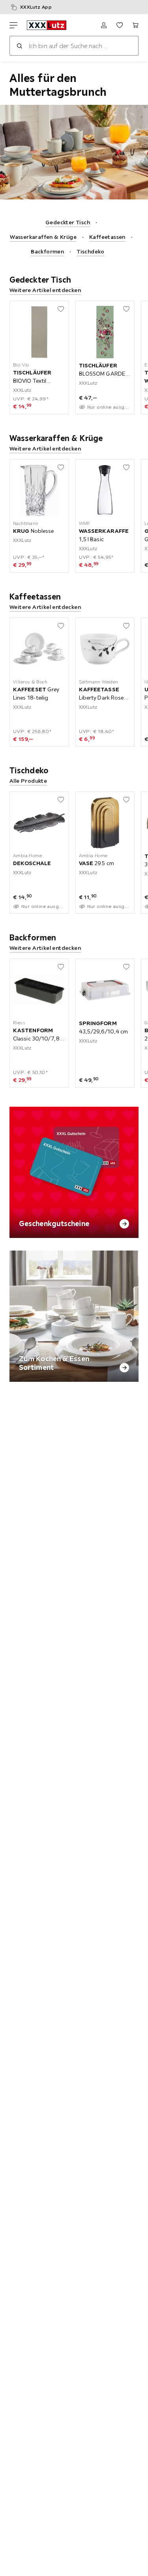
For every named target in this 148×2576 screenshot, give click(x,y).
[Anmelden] (104, 25)
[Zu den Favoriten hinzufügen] (61, 309)
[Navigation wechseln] (13, 25)
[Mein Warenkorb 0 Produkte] (135, 25)
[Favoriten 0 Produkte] (120, 25)
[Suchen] (19, 46)
